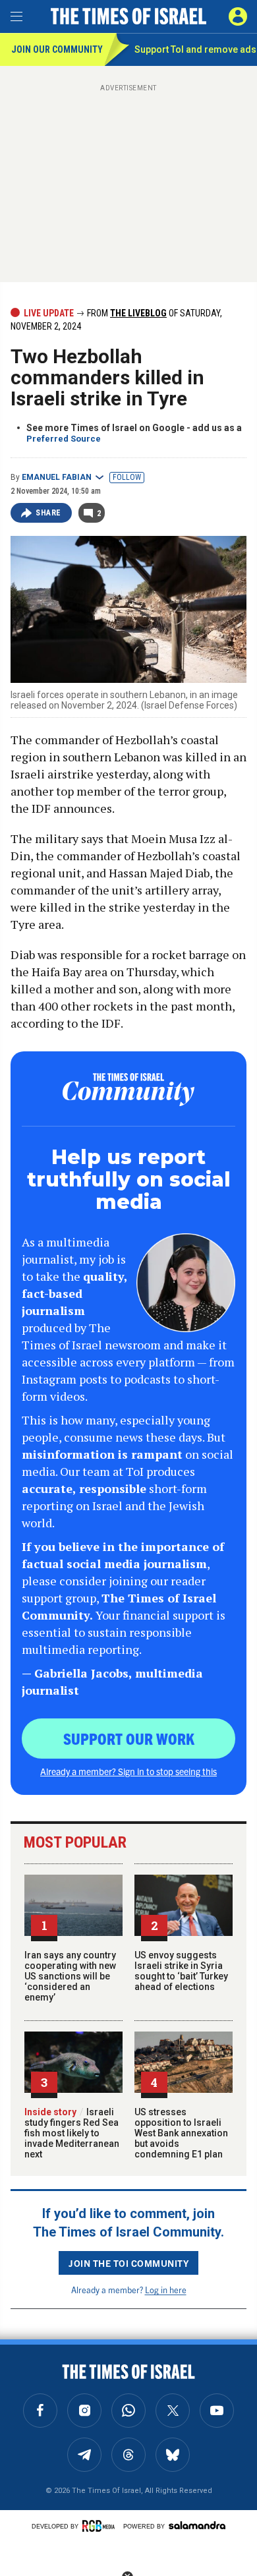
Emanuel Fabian (57, 477)
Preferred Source (64, 439)
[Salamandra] (197, 2525)
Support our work (129, 1738)
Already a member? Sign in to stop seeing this (128, 1771)
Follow (127, 477)
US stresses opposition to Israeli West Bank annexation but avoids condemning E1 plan (181, 2133)
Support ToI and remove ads (195, 49)
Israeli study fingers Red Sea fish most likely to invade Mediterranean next (72, 2133)
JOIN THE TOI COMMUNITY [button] (128, 2263)
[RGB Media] (101, 2526)
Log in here (166, 2290)
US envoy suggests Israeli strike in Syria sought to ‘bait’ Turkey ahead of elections (181, 1971)
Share (48, 513)
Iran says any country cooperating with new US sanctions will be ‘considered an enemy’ (70, 1976)
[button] (238, 16)
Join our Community (57, 49)
